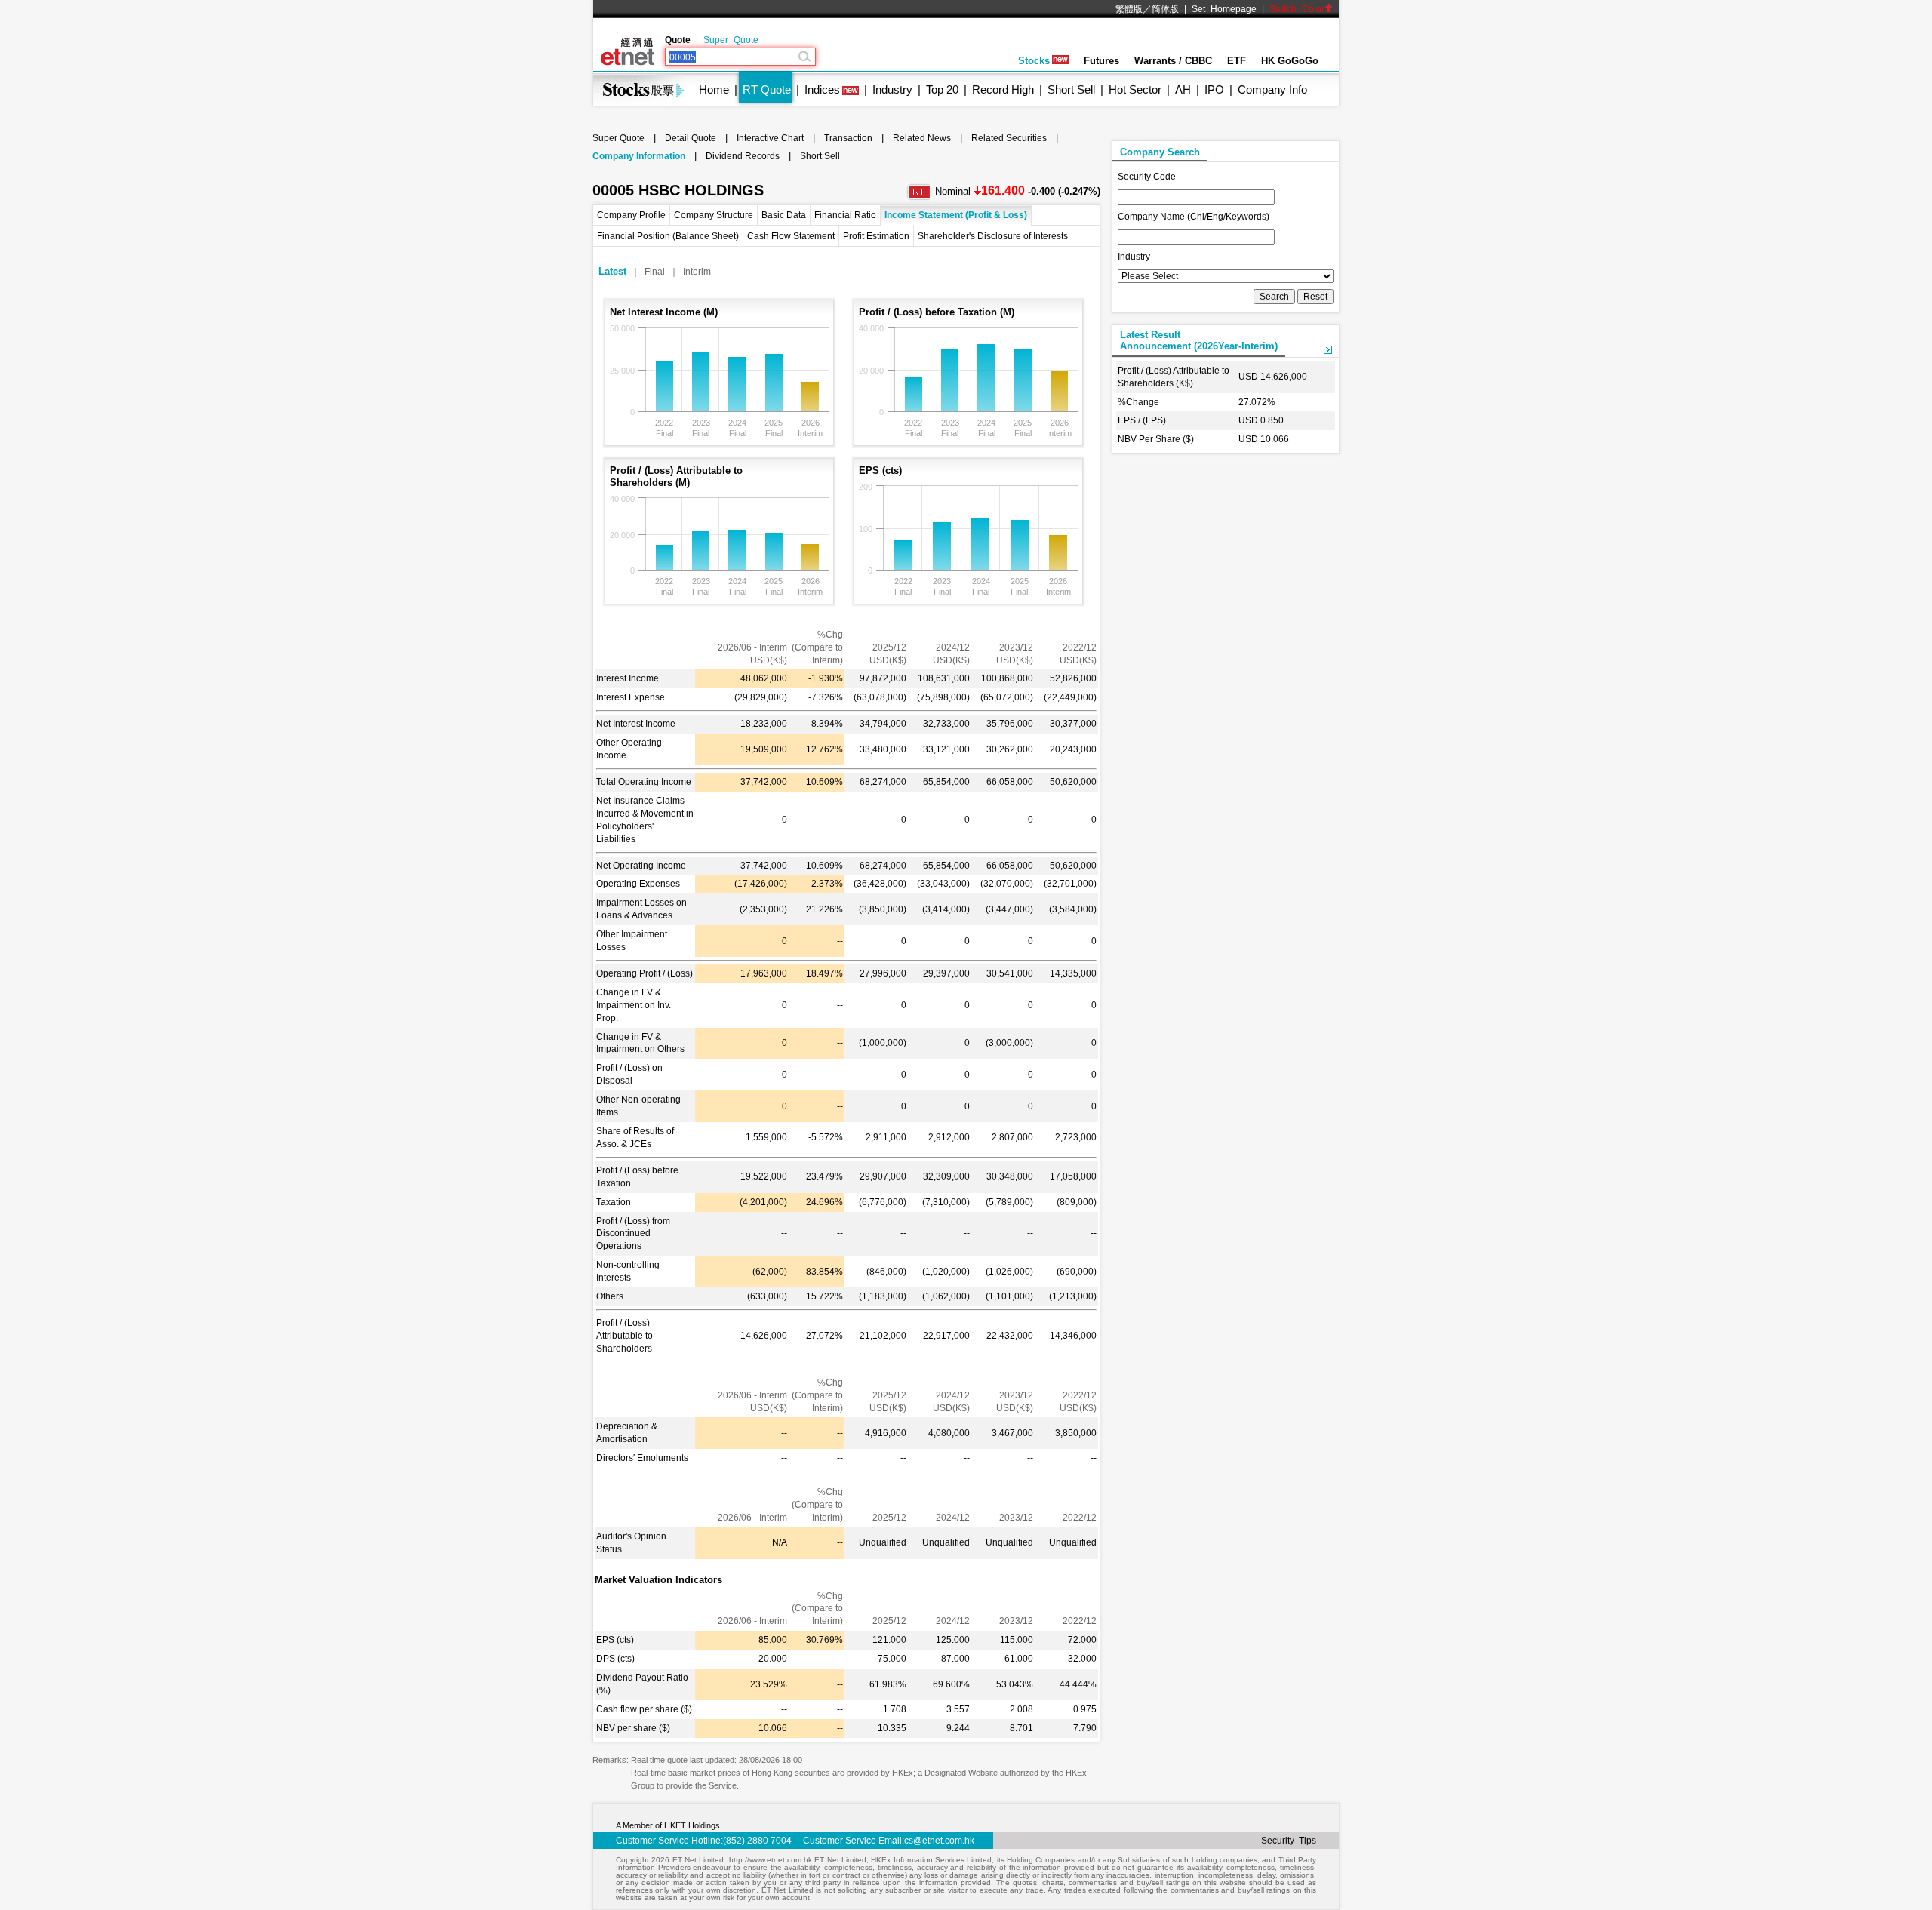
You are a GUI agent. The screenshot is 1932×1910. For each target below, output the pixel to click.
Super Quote (731, 40)
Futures (1101, 61)
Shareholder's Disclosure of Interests (993, 236)
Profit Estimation (876, 236)
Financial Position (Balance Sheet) (668, 236)
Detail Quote (691, 138)
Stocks (1034, 61)
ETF (1237, 61)
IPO (1214, 89)
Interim (697, 272)
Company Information (639, 156)
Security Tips (1289, 1841)
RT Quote (767, 89)
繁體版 (1129, 9)
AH (1183, 89)
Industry (892, 89)
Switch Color (1297, 9)
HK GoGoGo (1290, 61)
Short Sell (1071, 89)
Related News (922, 138)
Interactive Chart (770, 138)
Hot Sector (1135, 89)
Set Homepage (1224, 9)
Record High (1003, 89)
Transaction (848, 138)
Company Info (1272, 89)
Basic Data (784, 215)
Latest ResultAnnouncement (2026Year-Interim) (1199, 340)
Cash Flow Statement (791, 236)
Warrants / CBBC (1173, 61)
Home (714, 89)
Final (655, 272)
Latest (612, 271)
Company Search (1160, 152)
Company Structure (714, 215)
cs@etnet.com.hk (939, 1841)
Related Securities (1009, 138)
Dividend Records (743, 156)
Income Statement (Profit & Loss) (956, 215)
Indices (822, 89)
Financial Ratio (845, 215)
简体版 (1165, 9)
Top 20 (942, 89)
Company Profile (631, 215)
